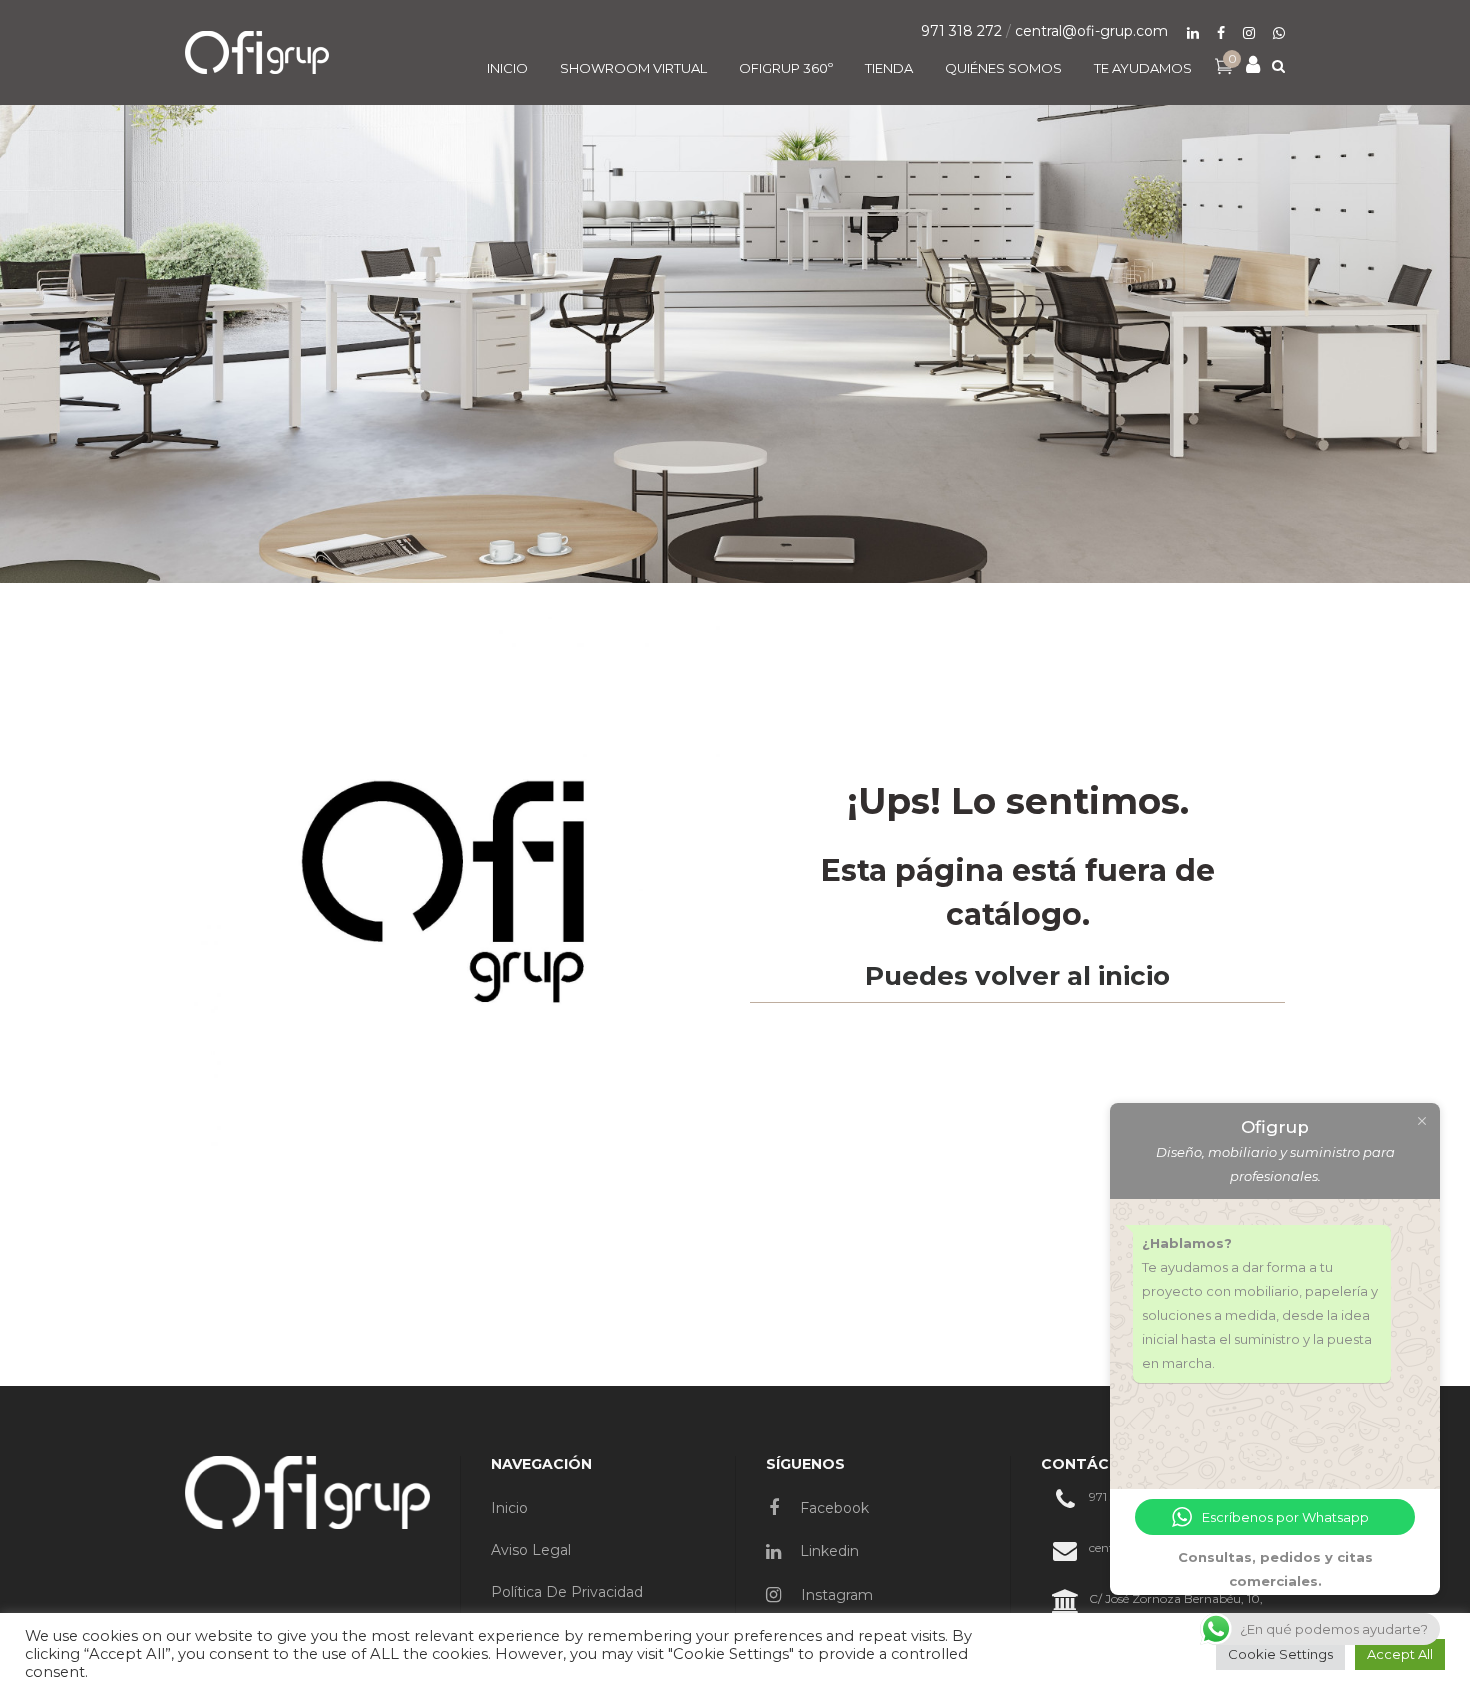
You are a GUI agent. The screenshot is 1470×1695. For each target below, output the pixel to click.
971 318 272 (961, 31)
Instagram (835, 1595)
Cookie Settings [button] (1280, 1654)
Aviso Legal (531, 1550)
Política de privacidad (567, 1592)
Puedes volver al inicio (1017, 976)
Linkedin (827, 1551)
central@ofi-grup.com (1091, 31)
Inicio (509, 1508)
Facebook (832, 1508)
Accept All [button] (1400, 1654)
